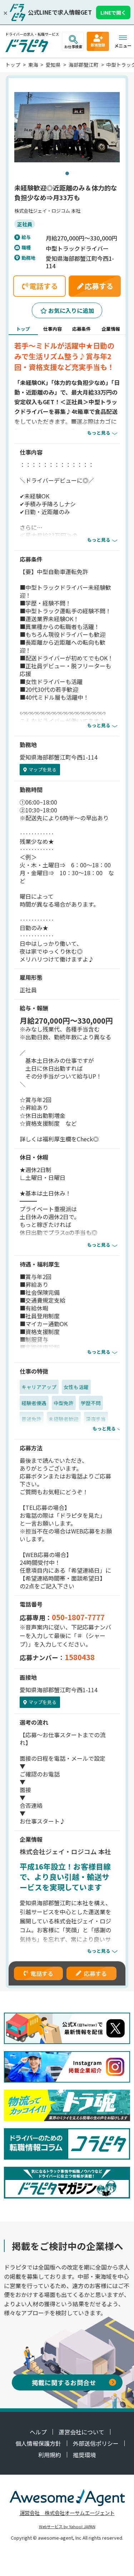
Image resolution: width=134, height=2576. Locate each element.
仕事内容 (53, 329)
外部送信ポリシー (96, 2443)
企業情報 (111, 329)
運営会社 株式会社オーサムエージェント (67, 2513)
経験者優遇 (34, 1403)
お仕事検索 (73, 47)
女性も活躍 (76, 1387)
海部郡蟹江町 (84, 65)
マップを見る (43, 769)
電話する (42, 1973)
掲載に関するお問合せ (64, 2382)
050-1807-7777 (78, 1617)
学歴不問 (91, 1403)
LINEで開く (113, 12)
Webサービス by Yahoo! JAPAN (67, 2526)
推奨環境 (84, 2455)
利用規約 (50, 2455)
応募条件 (81, 329)
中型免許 (64, 1403)
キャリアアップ (39, 1387)
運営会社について (81, 2432)
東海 (33, 65)
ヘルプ (38, 2432)
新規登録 (98, 45)
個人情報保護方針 (38, 2443)
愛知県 (53, 65)
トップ (13, 65)
